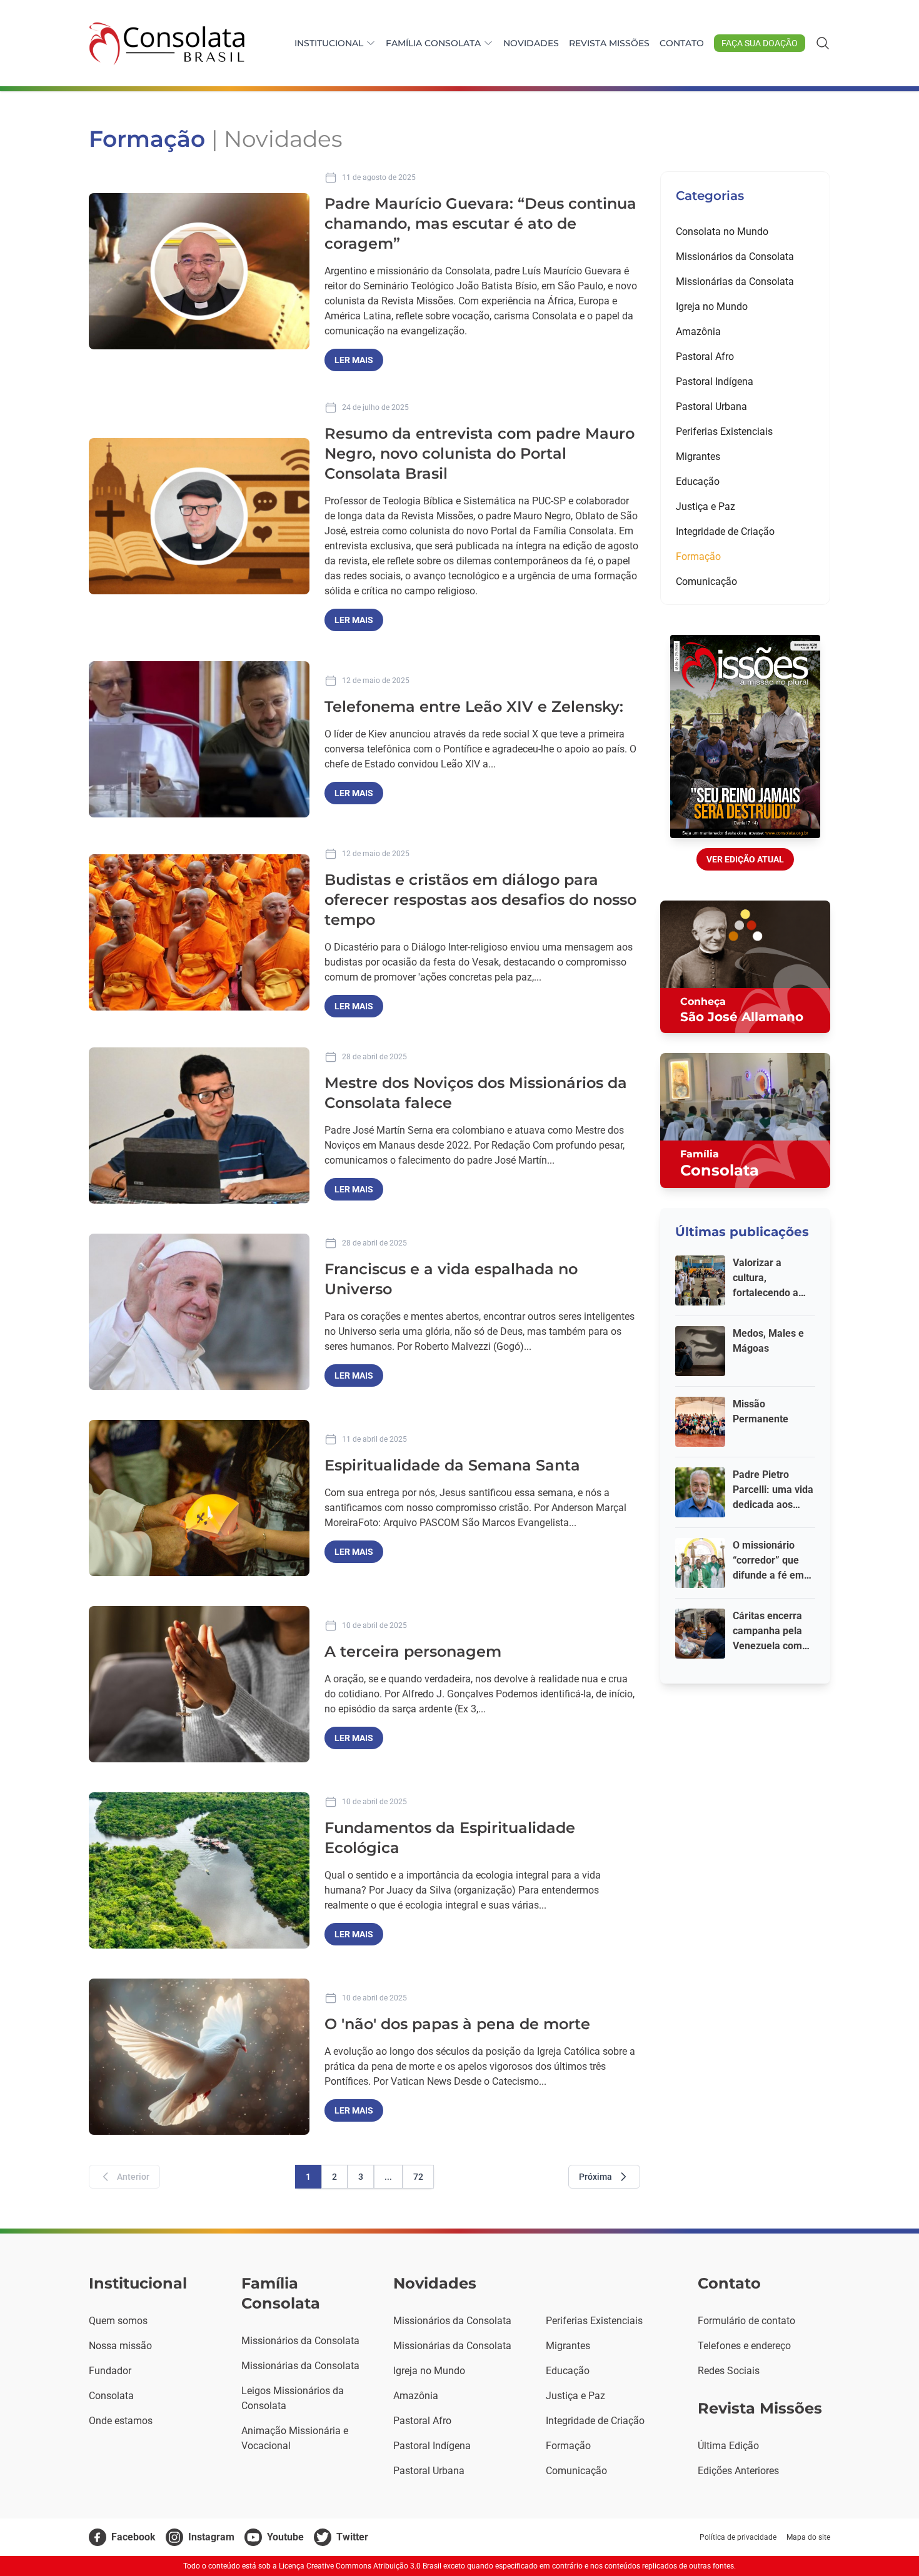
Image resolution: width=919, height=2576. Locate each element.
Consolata (111, 2396)
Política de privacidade (738, 2537)
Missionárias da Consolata (735, 282)
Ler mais (354, 360)
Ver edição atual (745, 859)
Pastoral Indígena (715, 382)
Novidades (531, 43)
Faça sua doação (760, 43)
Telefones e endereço (744, 2346)
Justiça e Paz (706, 507)
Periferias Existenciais (724, 432)
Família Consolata (433, 43)
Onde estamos (121, 2421)
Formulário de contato (746, 2321)
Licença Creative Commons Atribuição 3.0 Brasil (360, 2566)
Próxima (595, 2177)
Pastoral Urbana (711, 407)
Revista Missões (609, 43)
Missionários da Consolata (735, 257)
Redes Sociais (729, 2371)
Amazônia (698, 332)
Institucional (329, 43)
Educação (698, 482)
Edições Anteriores (738, 2471)
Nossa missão (120, 2346)
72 (418, 2177)
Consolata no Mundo (722, 232)
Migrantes (698, 457)
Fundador (110, 2371)
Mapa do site (808, 2537)
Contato (682, 43)
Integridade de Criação (725, 532)
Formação (698, 557)
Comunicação (706, 582)
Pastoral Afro (705, 357)
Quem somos (118, 2321)
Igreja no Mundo (712, 307)
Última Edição (728, 2446)
